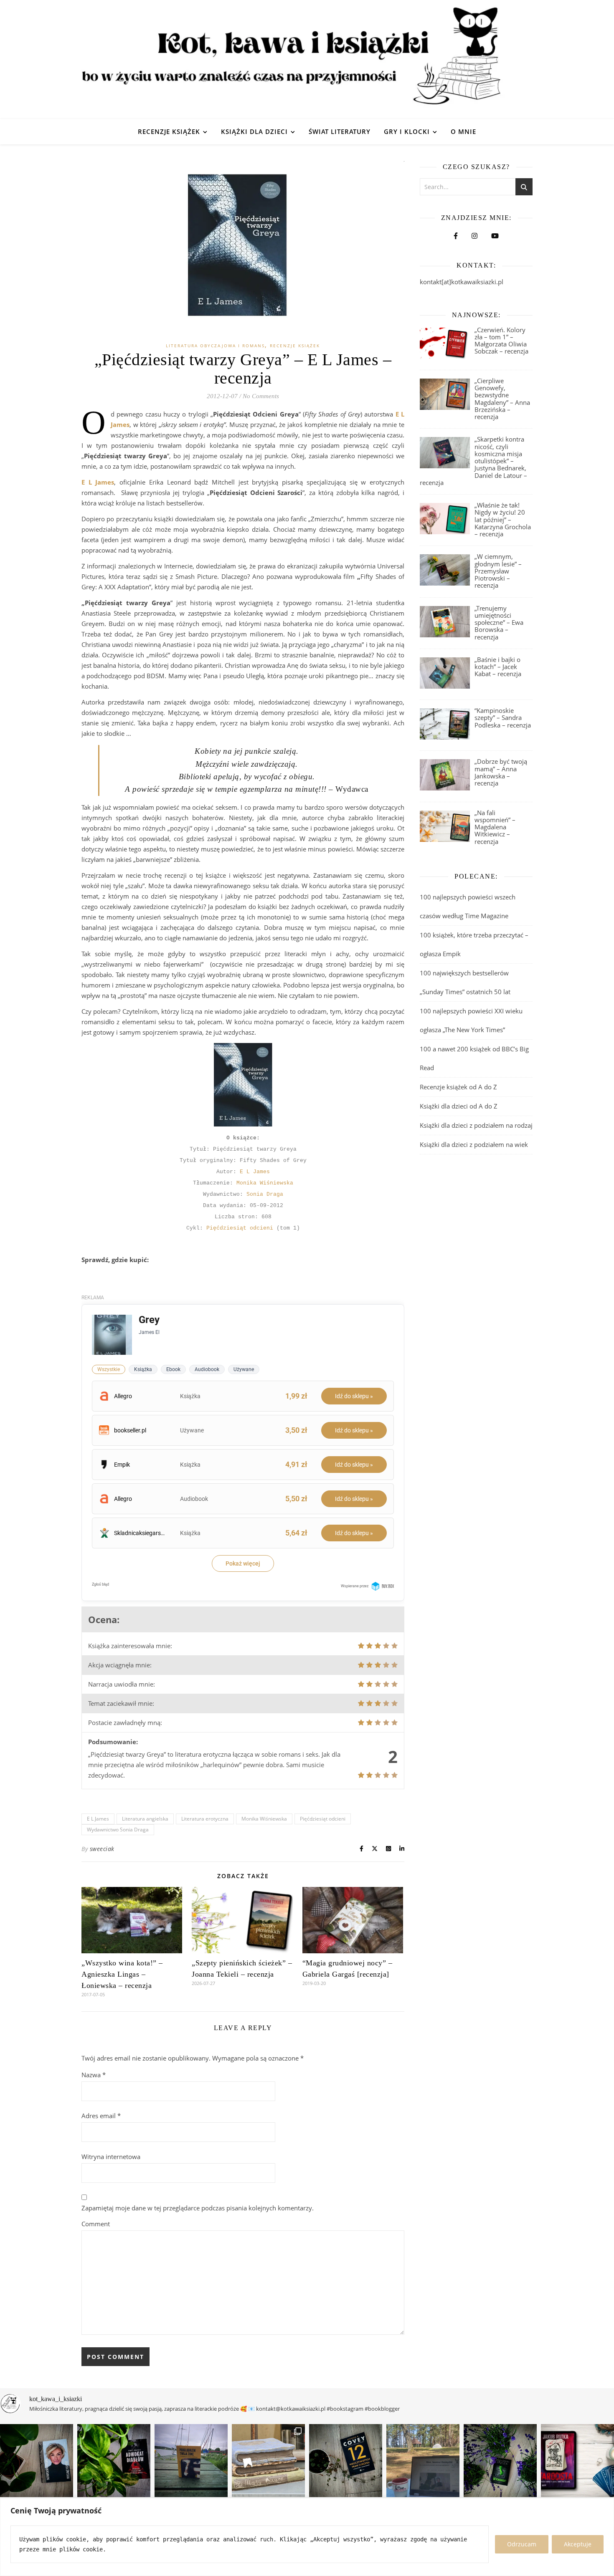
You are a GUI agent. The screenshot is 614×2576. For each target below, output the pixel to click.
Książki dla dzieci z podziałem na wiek (474, 1144)
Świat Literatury (340, 131)
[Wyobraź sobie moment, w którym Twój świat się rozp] (37, 2461)
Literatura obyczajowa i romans (215, 346)
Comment (96, 2224)
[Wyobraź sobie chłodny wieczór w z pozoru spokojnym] (577, 2461)
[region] (307, 2537)
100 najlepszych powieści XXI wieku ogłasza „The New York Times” (471, 1020)
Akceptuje (578, 2544)
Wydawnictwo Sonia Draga (118, 1830)
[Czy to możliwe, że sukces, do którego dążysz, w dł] (346, 2461)
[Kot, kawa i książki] (307, 59)
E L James (255, 1172)
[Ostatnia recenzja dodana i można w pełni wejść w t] (423, 2461)
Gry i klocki (407, 131)
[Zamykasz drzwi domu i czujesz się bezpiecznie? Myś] (191, 2461)
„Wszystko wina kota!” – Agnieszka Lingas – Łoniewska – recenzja (122, 1974)
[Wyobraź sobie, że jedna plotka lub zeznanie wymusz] (114, 2461)
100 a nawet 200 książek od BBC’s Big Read (474, 1058)
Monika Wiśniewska (265, 1183)
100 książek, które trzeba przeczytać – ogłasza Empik (474, 944)
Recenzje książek (169, 131)
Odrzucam (522, 2544)
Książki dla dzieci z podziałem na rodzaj (476, 1125)
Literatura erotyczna (205, 1819)
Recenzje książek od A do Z (458, 1087)
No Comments (261, 396)
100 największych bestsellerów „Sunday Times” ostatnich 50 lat (466, 982)
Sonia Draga (265, 1194)
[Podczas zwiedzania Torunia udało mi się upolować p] (268, 2461)
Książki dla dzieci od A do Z (459, 1106)
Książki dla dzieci (254, 131)
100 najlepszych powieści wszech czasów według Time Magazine (468, 906)
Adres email (101, 2116)
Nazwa (94, 2075)
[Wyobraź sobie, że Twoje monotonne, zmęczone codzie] (500, 2461)
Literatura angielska (145, 1819)
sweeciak (102, 1849)
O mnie (463, 131)
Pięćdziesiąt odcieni (240, 1228)
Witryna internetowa (111, 2157)
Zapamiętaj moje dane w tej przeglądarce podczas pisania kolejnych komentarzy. (198, 2208)
